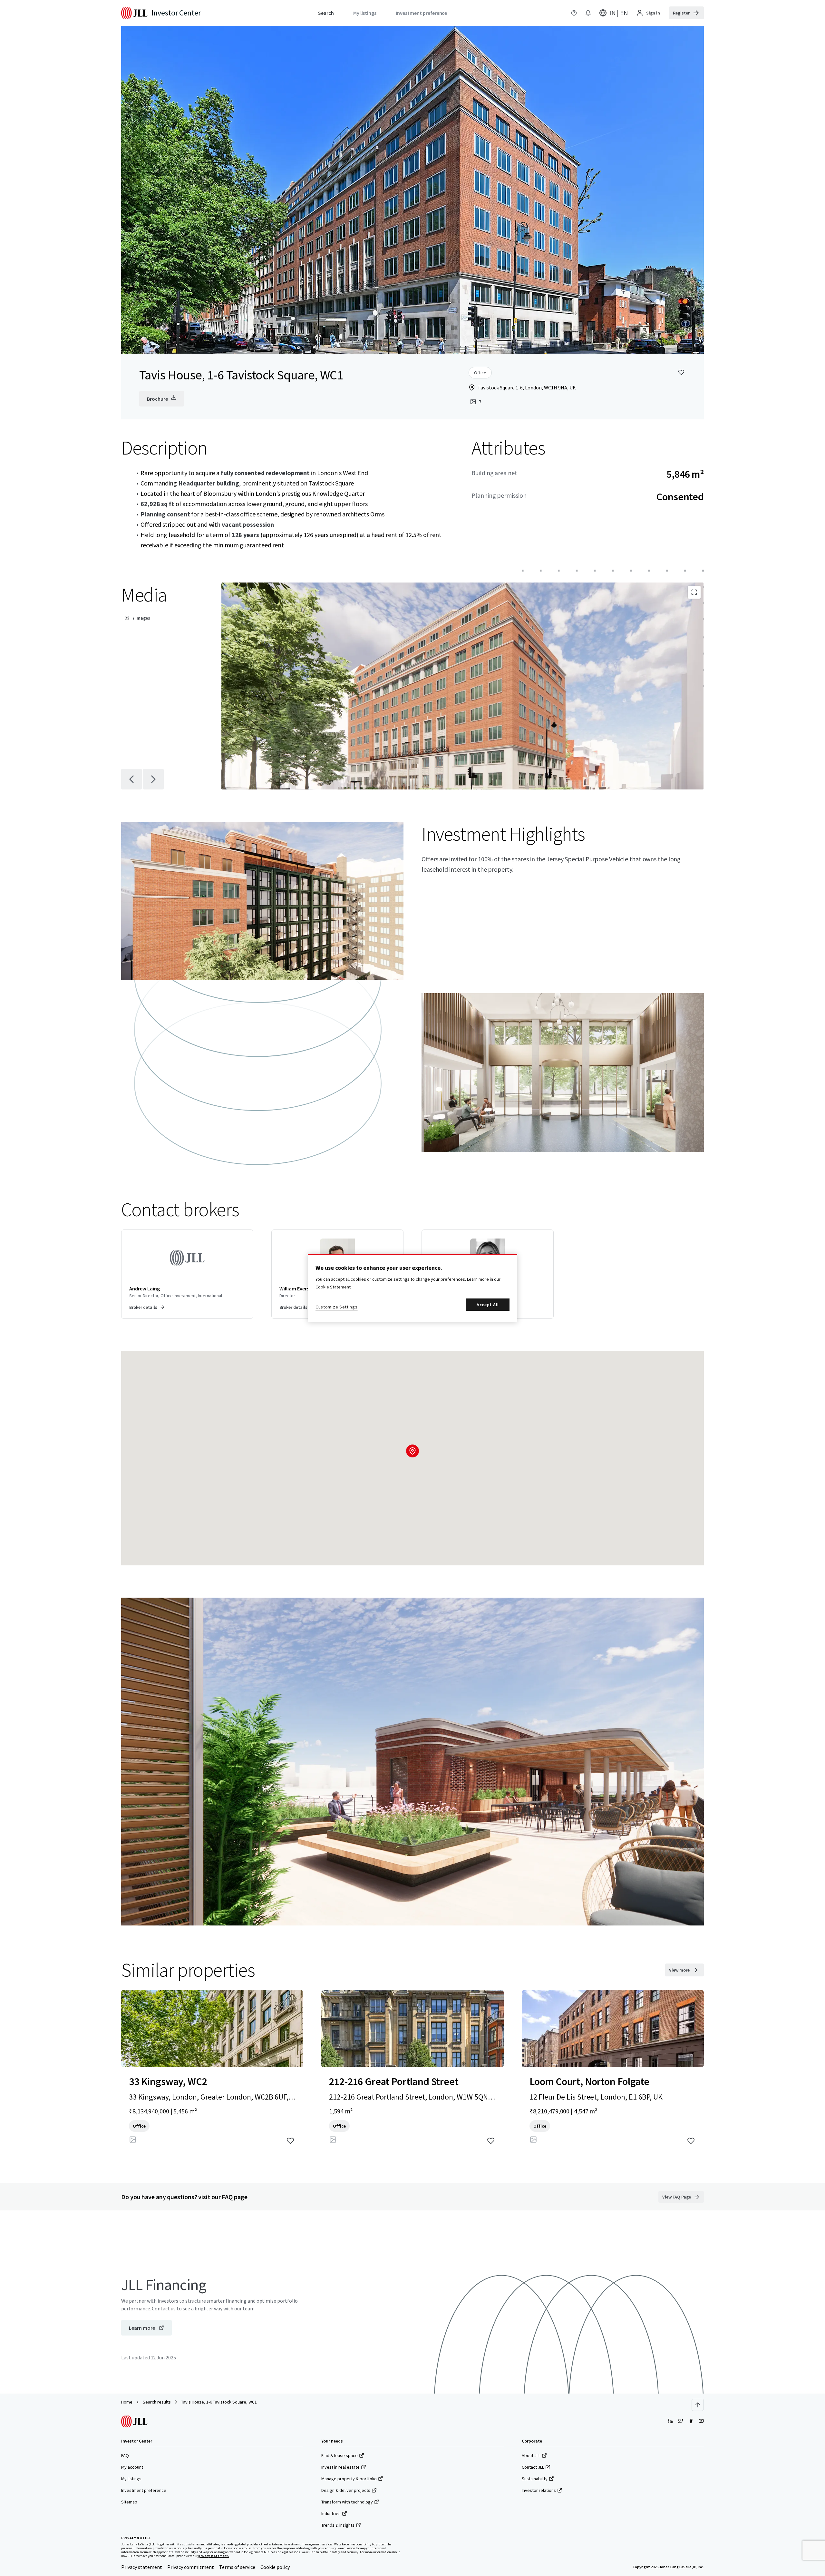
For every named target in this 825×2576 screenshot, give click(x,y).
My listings (131, 2479)
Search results (157, 2402)
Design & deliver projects (346, 2490)
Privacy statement (142, 2567)
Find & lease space (340, 2455)
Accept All (488, 1305)
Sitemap (129, 2502)
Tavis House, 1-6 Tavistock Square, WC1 (219, 2402)
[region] (412, 1288)
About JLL (531, 2455)
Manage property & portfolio (349, 2479)
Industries (331, 2513)
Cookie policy (275, 2567)
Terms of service (237, 2567)
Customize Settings (337, 1307)
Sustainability (535, 2479)
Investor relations (539, 2490)
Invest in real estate (340, 2467)
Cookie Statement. (334, 1287)
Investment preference (144, 2490)
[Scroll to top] (698, 2405)
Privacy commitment (191, 2567)
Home (127, 2402)
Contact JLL (533, 2467)
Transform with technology (347, 2502)
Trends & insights (338, 2525)
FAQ (125, 2455)
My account (132, 2467)
